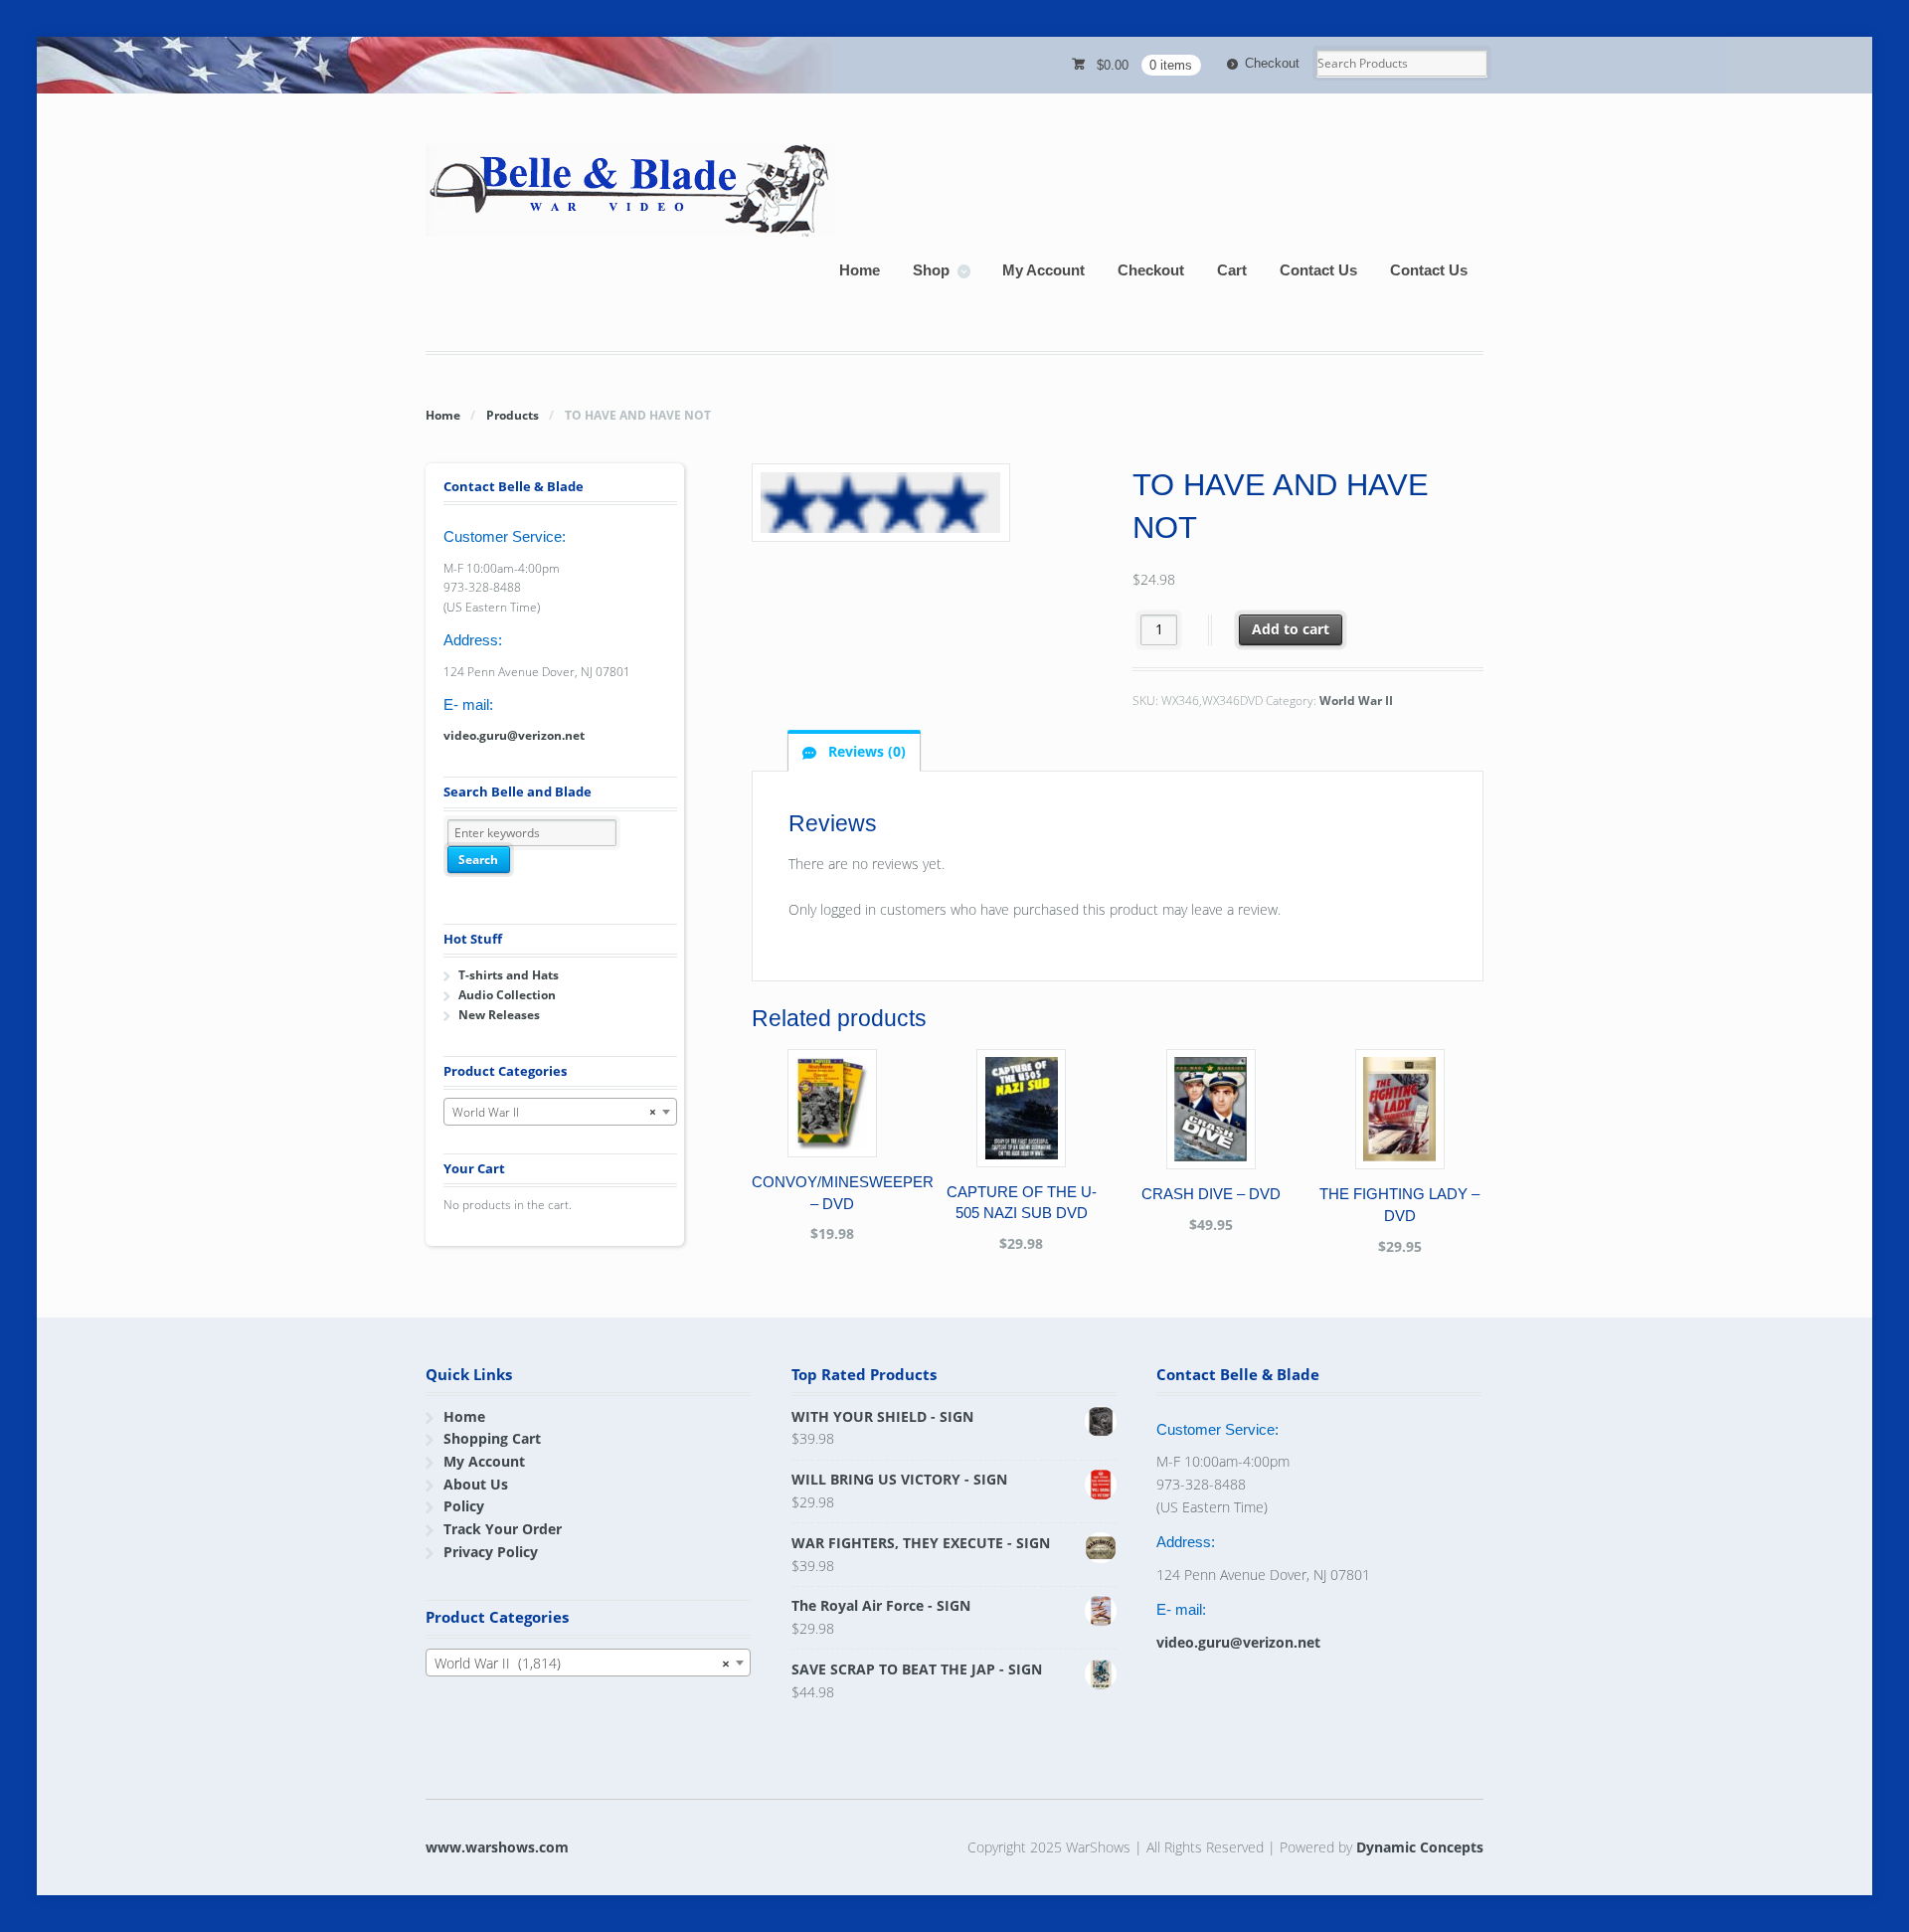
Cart (1232, 270)
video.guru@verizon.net (514, 735)
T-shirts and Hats (509, 975)
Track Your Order (503, 1529)
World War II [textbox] (554, 1112)
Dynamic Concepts (1420, 1847)
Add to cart (1291, 629)
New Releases (499, 1015)
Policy (464, 1506)
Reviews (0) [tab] (865, 751)
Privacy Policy (491, 1552)
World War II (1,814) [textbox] (582, 1663)
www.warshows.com (497, 1847)
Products (513, 415)
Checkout (1272, 63)
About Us (476, 1484)
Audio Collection (507, 995)
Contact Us (1318, 270)
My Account (1043, 270)
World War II (1356, 701)
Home (860, 270)
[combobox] (560, 1112)
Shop (931, 270)
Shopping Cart (492, 1438)
